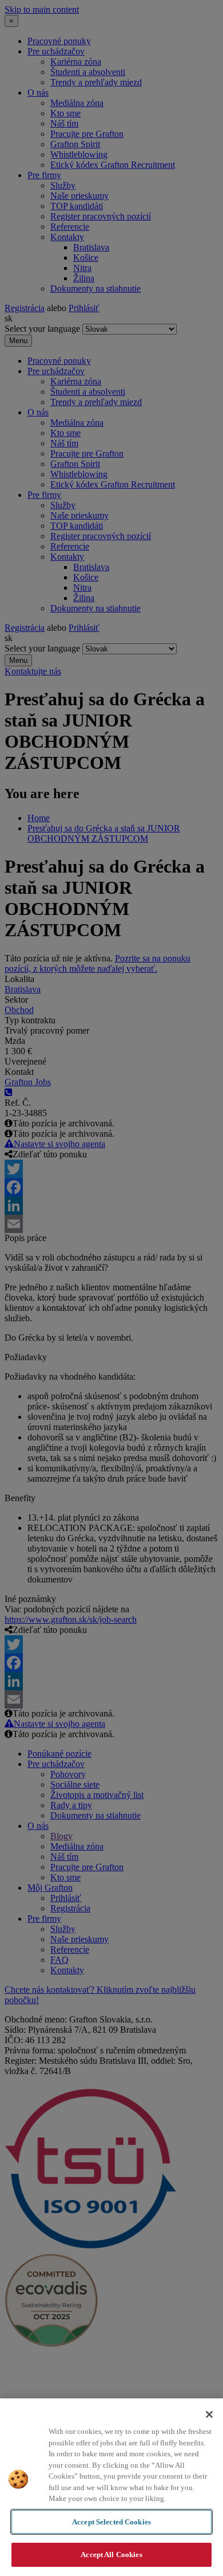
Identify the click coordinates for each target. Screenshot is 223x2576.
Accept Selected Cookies (111, 2522)
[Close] (209, 2414)
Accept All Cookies (111, 2555)
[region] (111, 2487)
